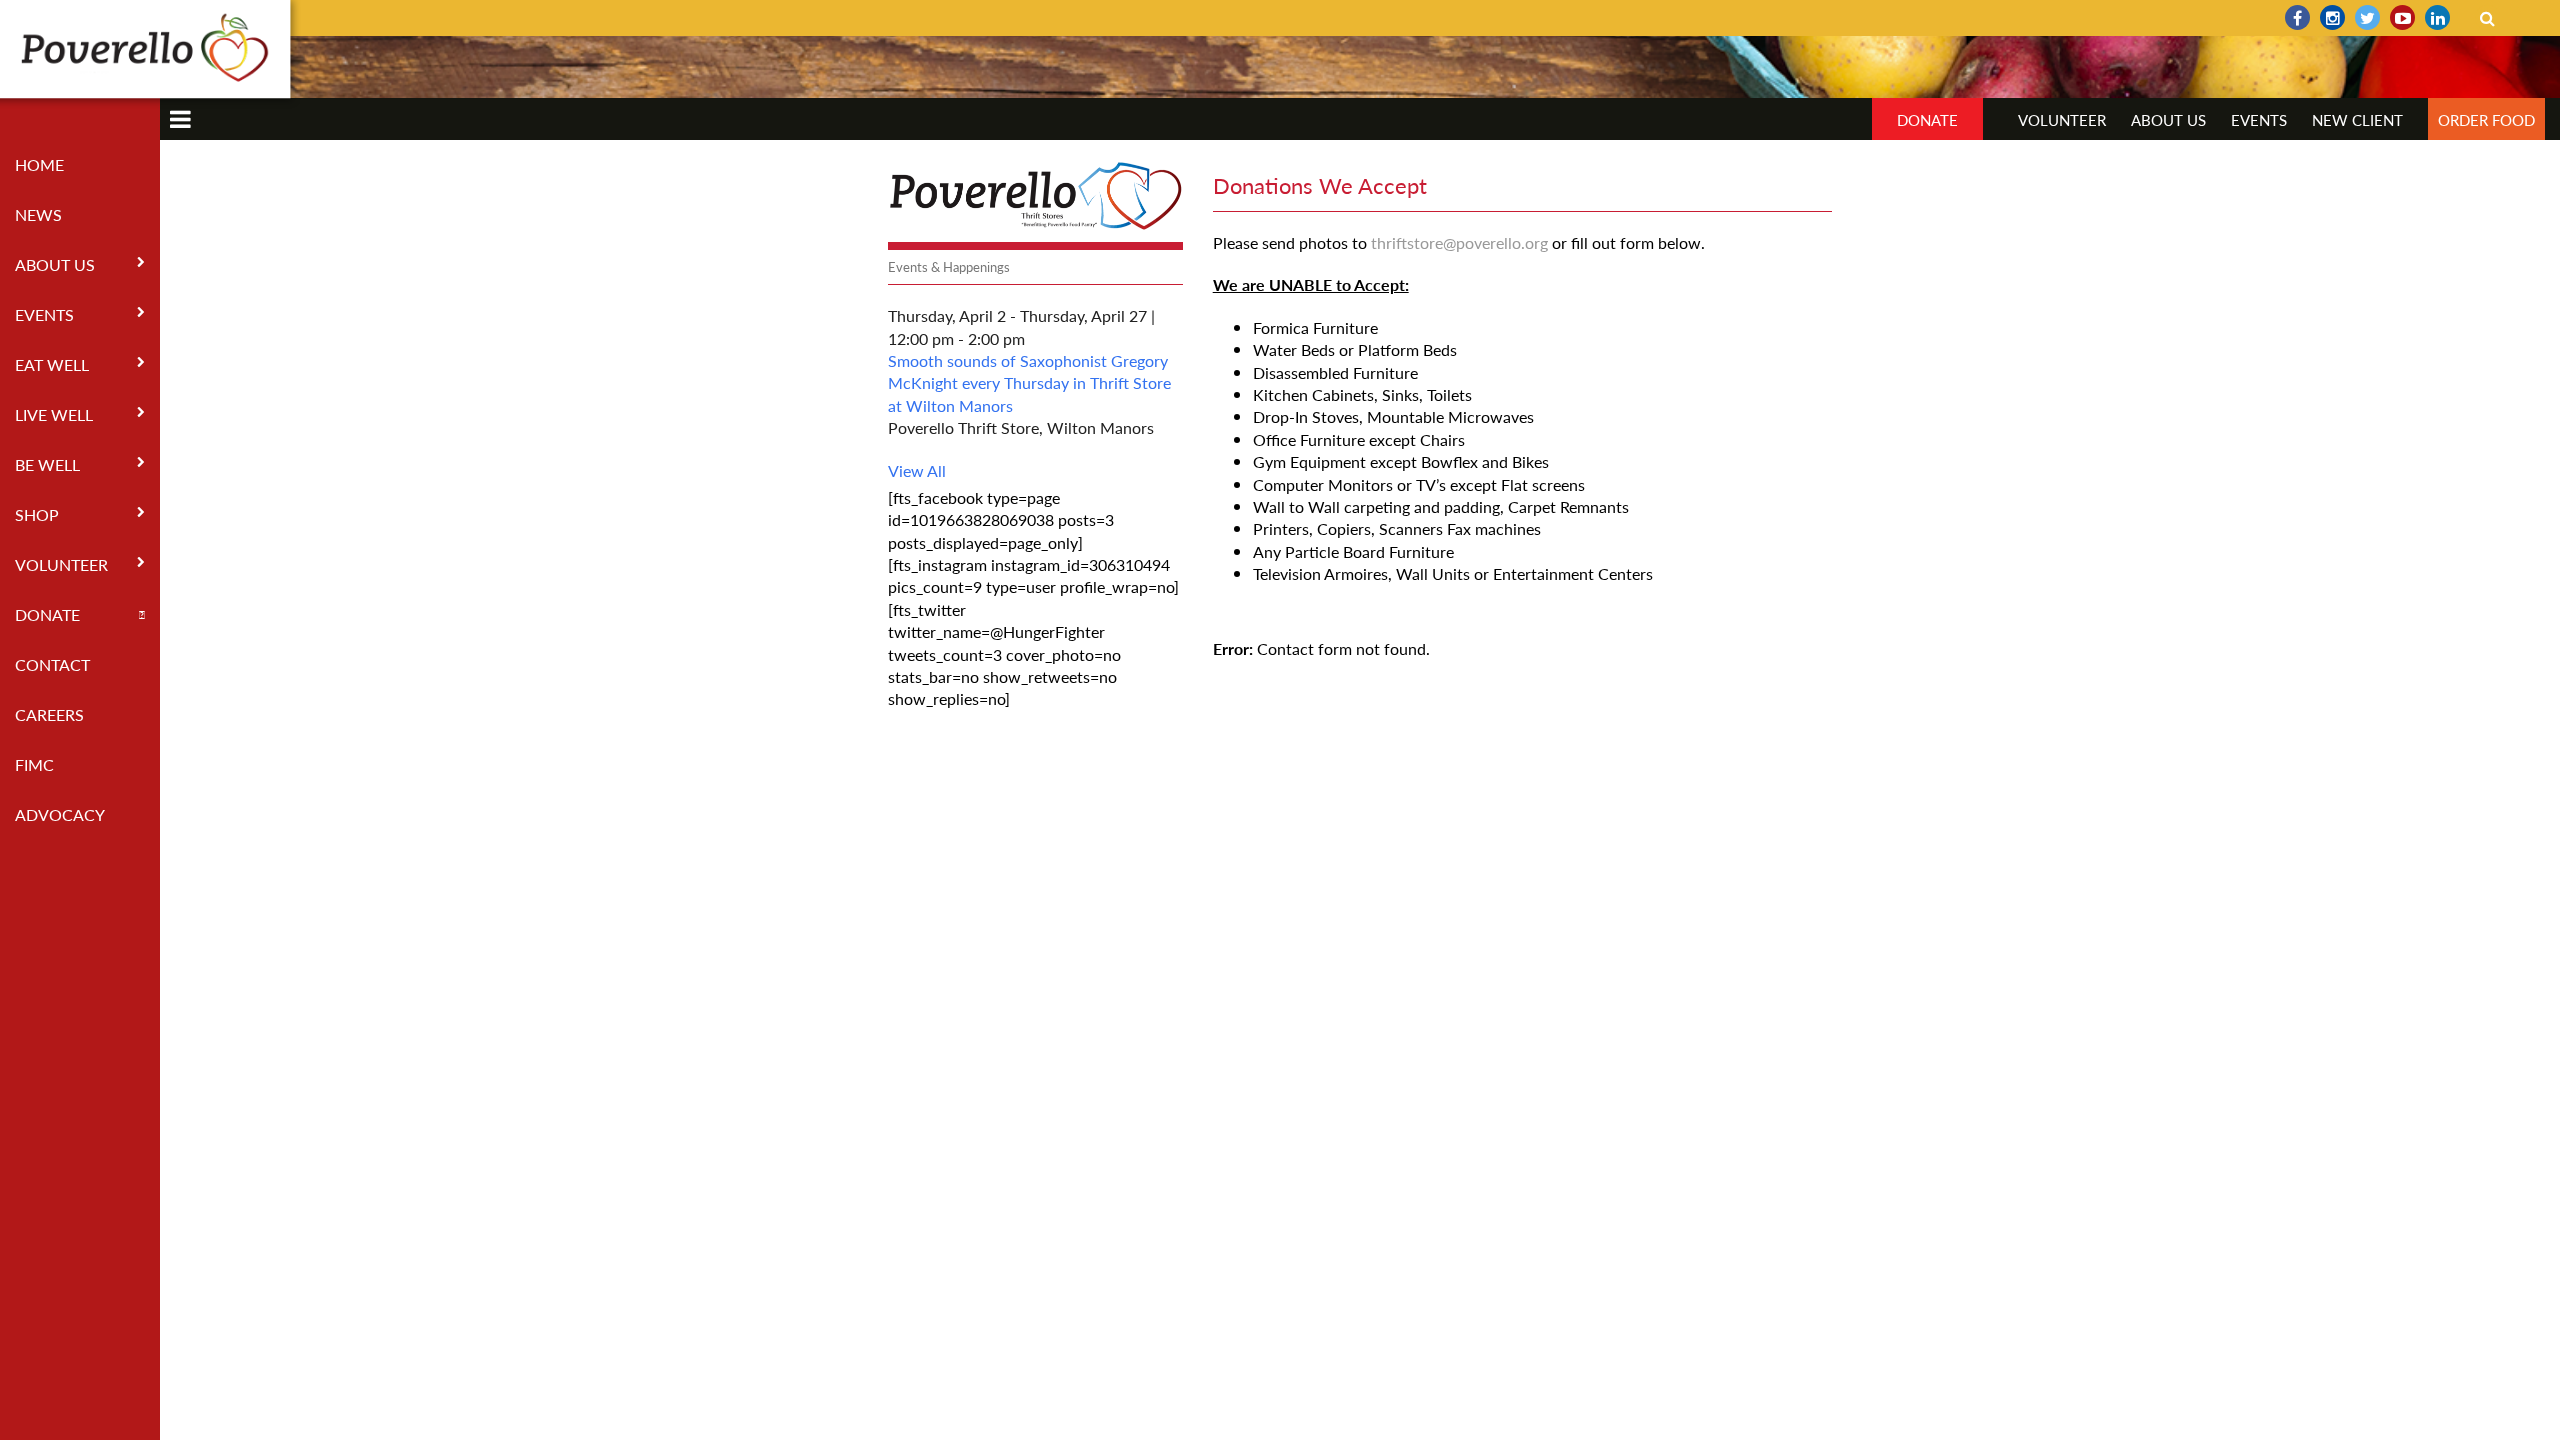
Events (44, 314)
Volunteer (61, 564)
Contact (52, 664)
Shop (37, 514)
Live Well (54, 414)
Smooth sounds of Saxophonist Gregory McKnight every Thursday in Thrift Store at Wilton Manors (1029, 383)
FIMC (34, 764)
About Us (55, 264)
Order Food (2486, 119)
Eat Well (52, 364)
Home (39, 164)
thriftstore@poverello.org (1459, 242)
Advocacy (60, 814)
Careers (49, 714)
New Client (2357, 119)
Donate (47, 614)
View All (917, 470)
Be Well (47, 464)
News (38, 214)
